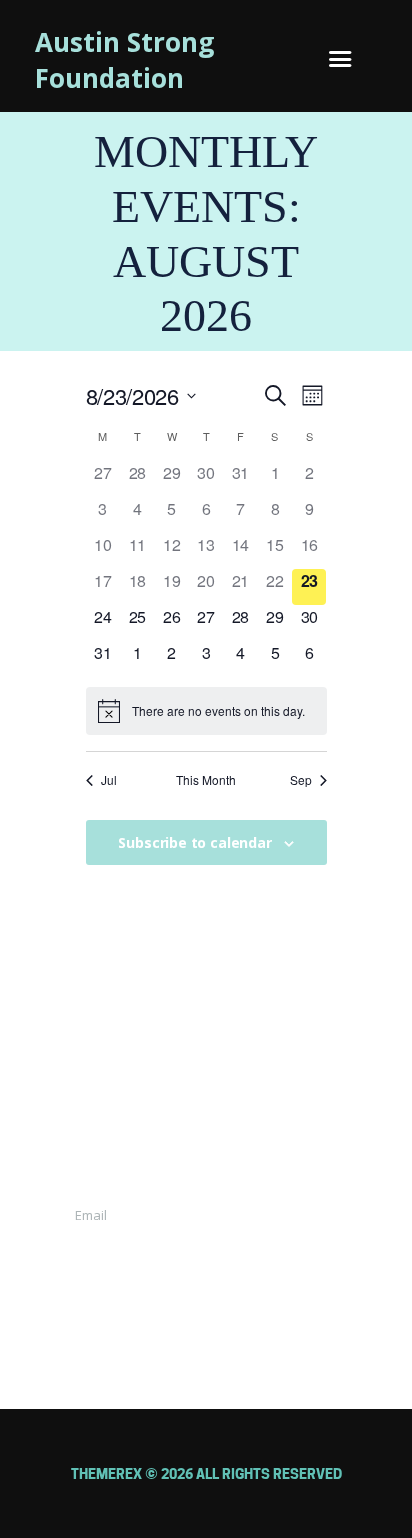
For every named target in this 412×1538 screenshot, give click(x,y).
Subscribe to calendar (194, 842)
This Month (206, 780)
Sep (301, 780)
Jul (109, 780)
